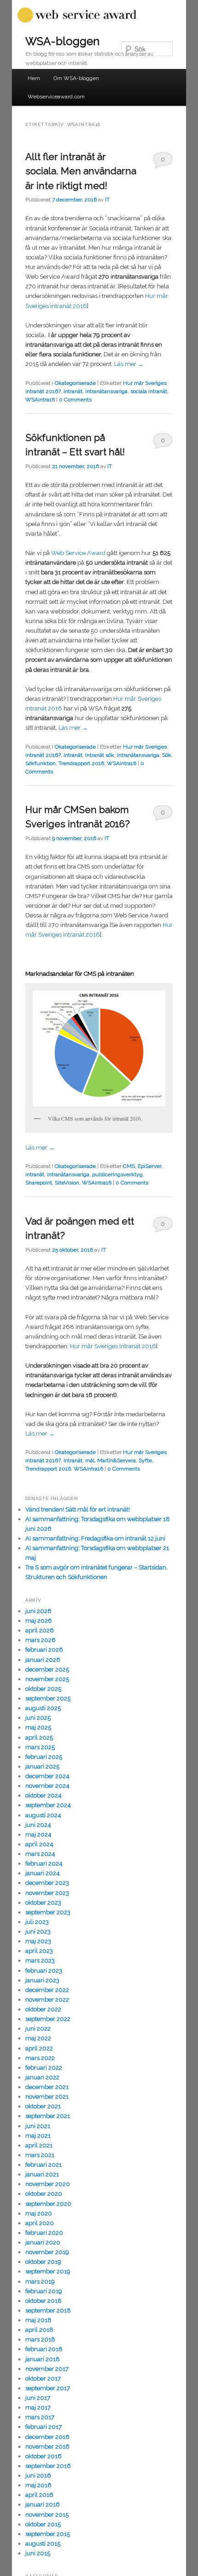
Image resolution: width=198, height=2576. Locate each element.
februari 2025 (44, 1757)
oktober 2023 (43, 1903)
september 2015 (48, 2534)
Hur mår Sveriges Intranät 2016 (113, 1346)
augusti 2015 (43, 2544)
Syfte (145, 1460)
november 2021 (47, 2097)
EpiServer (150, 1166)
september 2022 (48, 2019)
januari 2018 (43, 2359)
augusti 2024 (43, 1815)
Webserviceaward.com (56, 97)
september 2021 (48, 2116)
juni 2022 (38, 2029)
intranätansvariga (106, 391)
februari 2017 (44, 2427)
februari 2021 (44, 2165)
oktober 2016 (44, 2456)
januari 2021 (42, 2174)
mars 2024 (40, 1854)
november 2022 (47, 2000)
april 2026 (40, 1630)
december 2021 (47, 2087)
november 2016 (47, 2447)
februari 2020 (44, 2233)
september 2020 (48, 2204)
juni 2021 (38, 2126)
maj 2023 (38, 1941)
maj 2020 (39, 2213)
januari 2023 (42, 1980)
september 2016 (48, 2466)
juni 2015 (38, 2553)
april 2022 (39, 2048)
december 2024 (47, 1776)
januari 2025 (42, 1766)
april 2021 (39, 2145)
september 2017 (48, 2388)
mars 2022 (40, 2058)
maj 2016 (38, 2485)
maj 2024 (38, 1835)
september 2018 (48, 2310)
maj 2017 (38, 2407)
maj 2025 (38, 1727)
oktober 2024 (44, 1795)
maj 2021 (38, 2136)
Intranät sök (100, 755)
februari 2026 (44, 1650)
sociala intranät (149, 391)
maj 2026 (39, 1621)
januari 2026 (43, 1660)
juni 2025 (38, 1718)
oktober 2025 (43, 1689)
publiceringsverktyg (117, 1174)
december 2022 (47, 1990)
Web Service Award (78, 553)
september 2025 (48, 1698)
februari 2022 (44, 2068)
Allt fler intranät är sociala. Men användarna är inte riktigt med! (81, 171)
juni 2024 (38, 1825)
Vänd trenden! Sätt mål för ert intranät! (78, 1509)
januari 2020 (43, 2242)
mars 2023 (40, 1961)
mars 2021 (40, 2155)
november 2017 (47, 2369)
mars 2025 (40, 1747)
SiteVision (67, 1183)
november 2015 (47, 2515)
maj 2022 (38, 2038)
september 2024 (48, 1805)
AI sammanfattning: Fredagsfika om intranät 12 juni (95, 1538)
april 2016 (39, 2495)
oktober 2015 (43, 2524)
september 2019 (48, 2271)
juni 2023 (38, 1932)
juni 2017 (38, 2398)
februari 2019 (44, 2291)
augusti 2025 (43, 1708)
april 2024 (39, 1844)
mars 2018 (40, 2339)
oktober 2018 (44, 2301)
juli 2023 (37, 1922)
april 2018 (39, 2330)
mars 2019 (40, 2281)
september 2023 (48, 1912)
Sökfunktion (41, 763)
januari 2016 (43, 2504)
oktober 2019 (43, 2262)
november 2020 (48, 2184)
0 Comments (163, 162)
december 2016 (47, 2437)
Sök (167, 755)
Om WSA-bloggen (76, 78)
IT (107, 200)
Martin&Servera (116, 1460)
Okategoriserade (75, 383)
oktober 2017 (43, 2379)
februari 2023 (44, 1971)
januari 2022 (42, 2077)
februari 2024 (44, 1863)
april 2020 (40, 2223)
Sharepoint (39, 1183)
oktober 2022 (43, 2009)
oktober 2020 (44, 2194)
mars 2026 (41, 1640)
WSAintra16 (40, 400)
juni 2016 (38, 2476)
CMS (129, 1166)
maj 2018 (38, 2320)
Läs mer (129, 364)
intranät (73, 391)
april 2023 (39, 1951)
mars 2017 (40, 2417)
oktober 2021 (43, 2106)
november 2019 (47, 2252)
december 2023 (47, 1883)
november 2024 (47, 1786)
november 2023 (47, 1893)
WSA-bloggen (62, 41)
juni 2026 (38, 1611)
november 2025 (47, 1679)
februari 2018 (44, 2349)
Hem (34, 78)
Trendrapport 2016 (81, 763)
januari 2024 (43, 1873)
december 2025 (47, 1669)
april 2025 (39, 1737)
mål (90, 1460)
